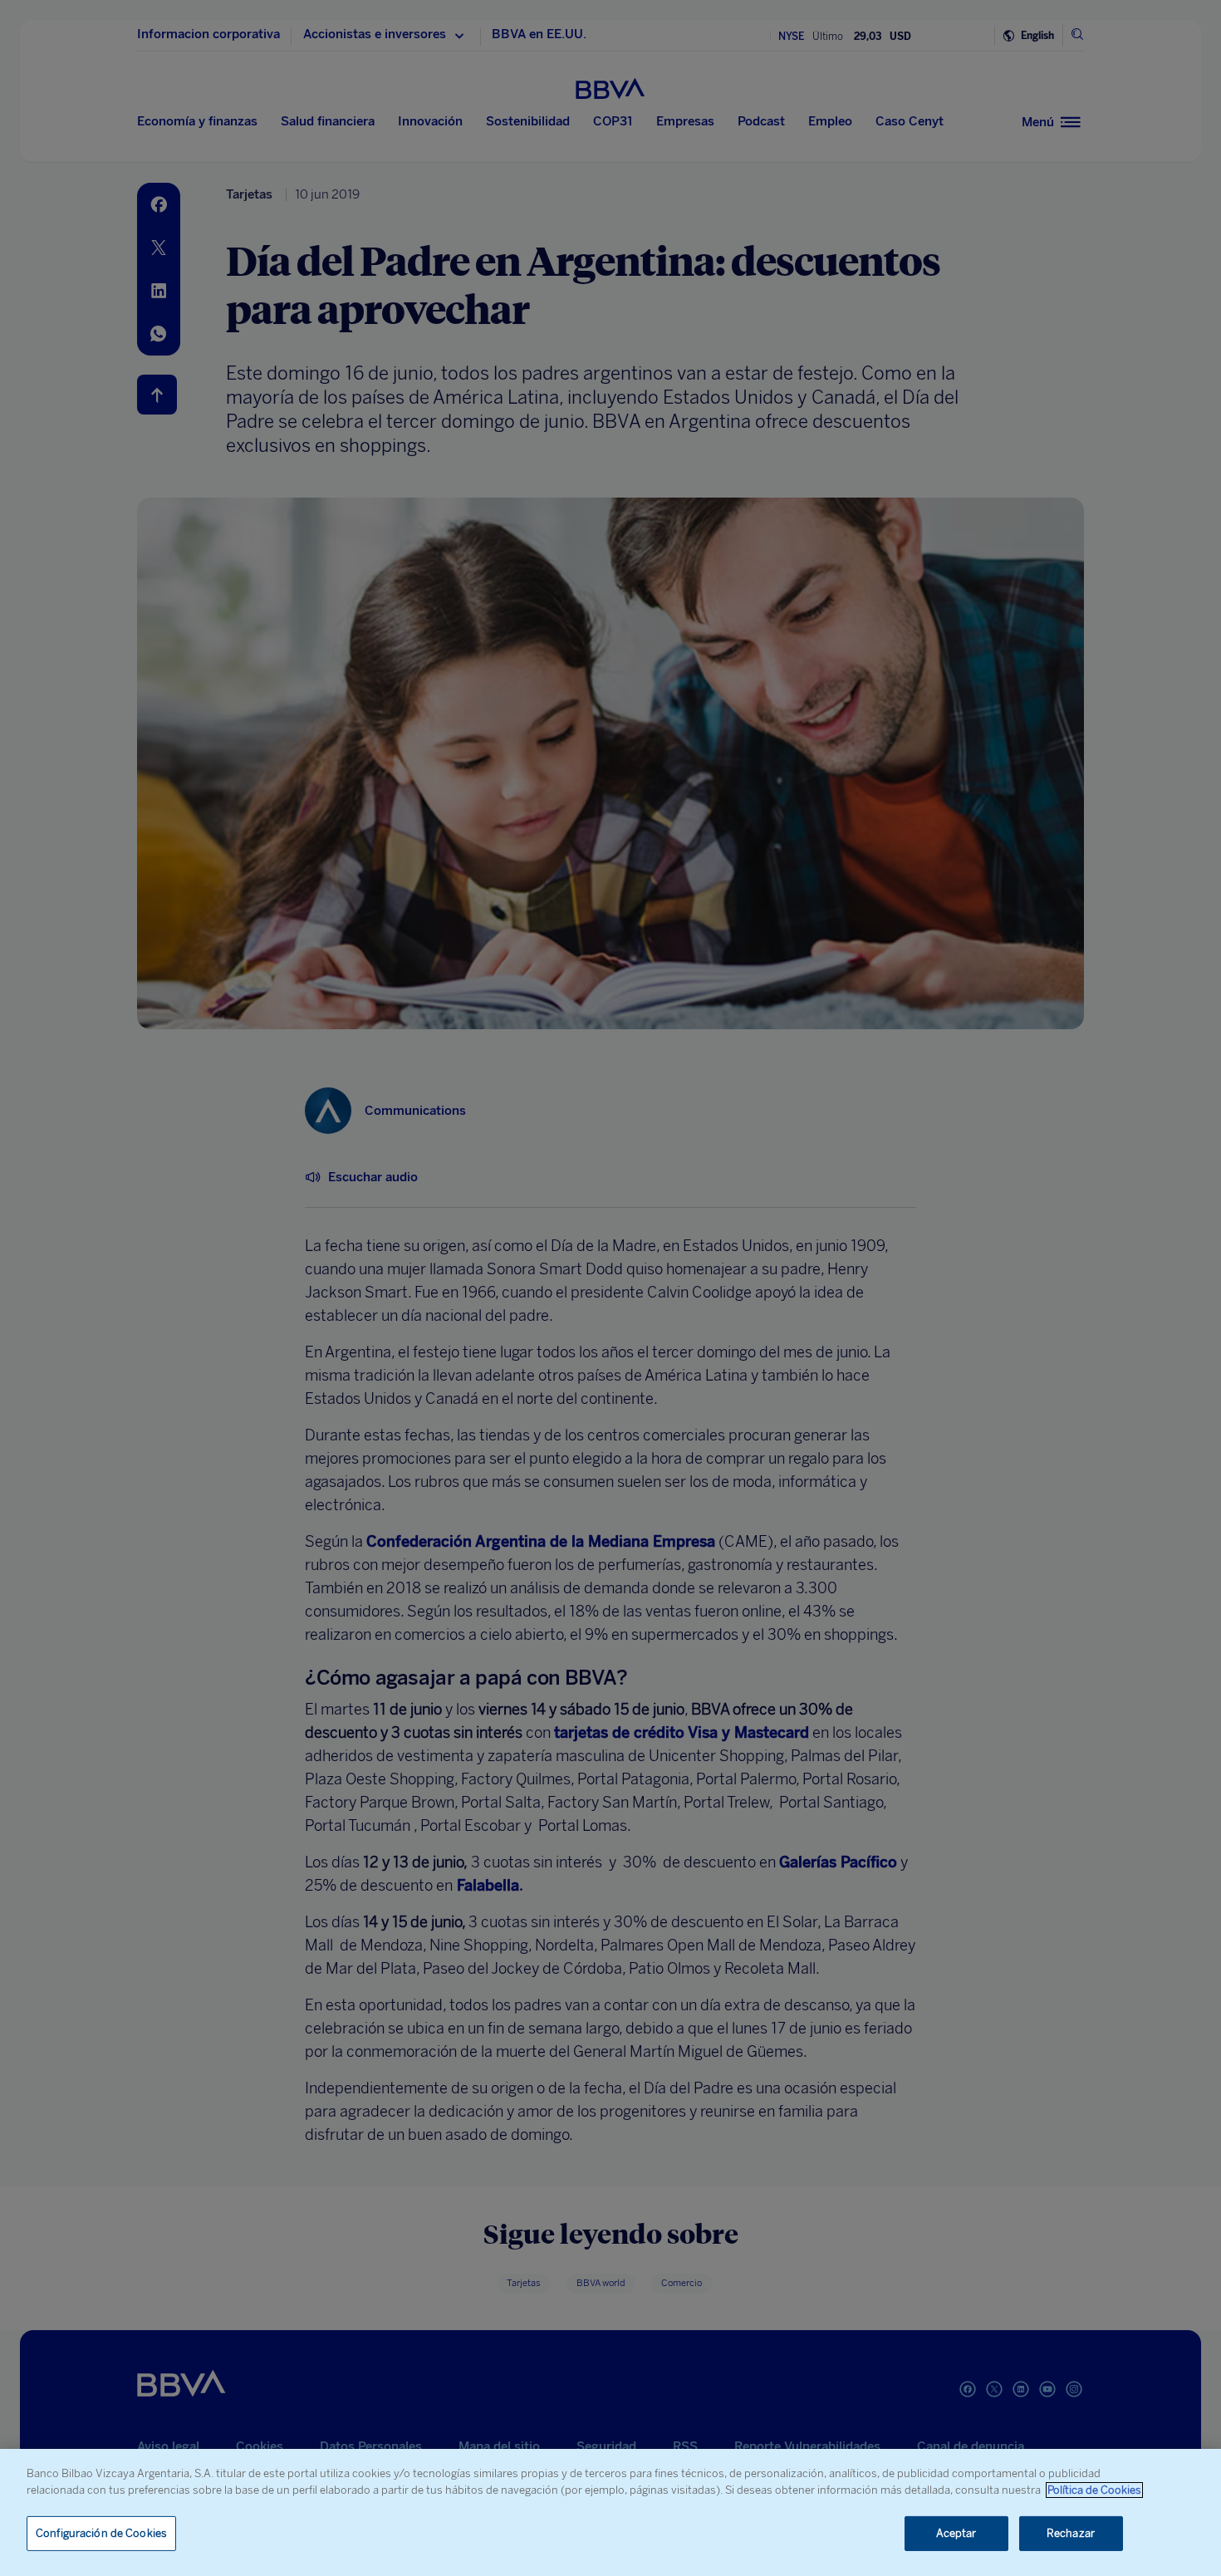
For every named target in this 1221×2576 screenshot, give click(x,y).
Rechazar (1071, 2533)
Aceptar (956, 2533)
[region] (610, 2512)
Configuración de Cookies (101, 2533)
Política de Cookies (1094, 2490)
